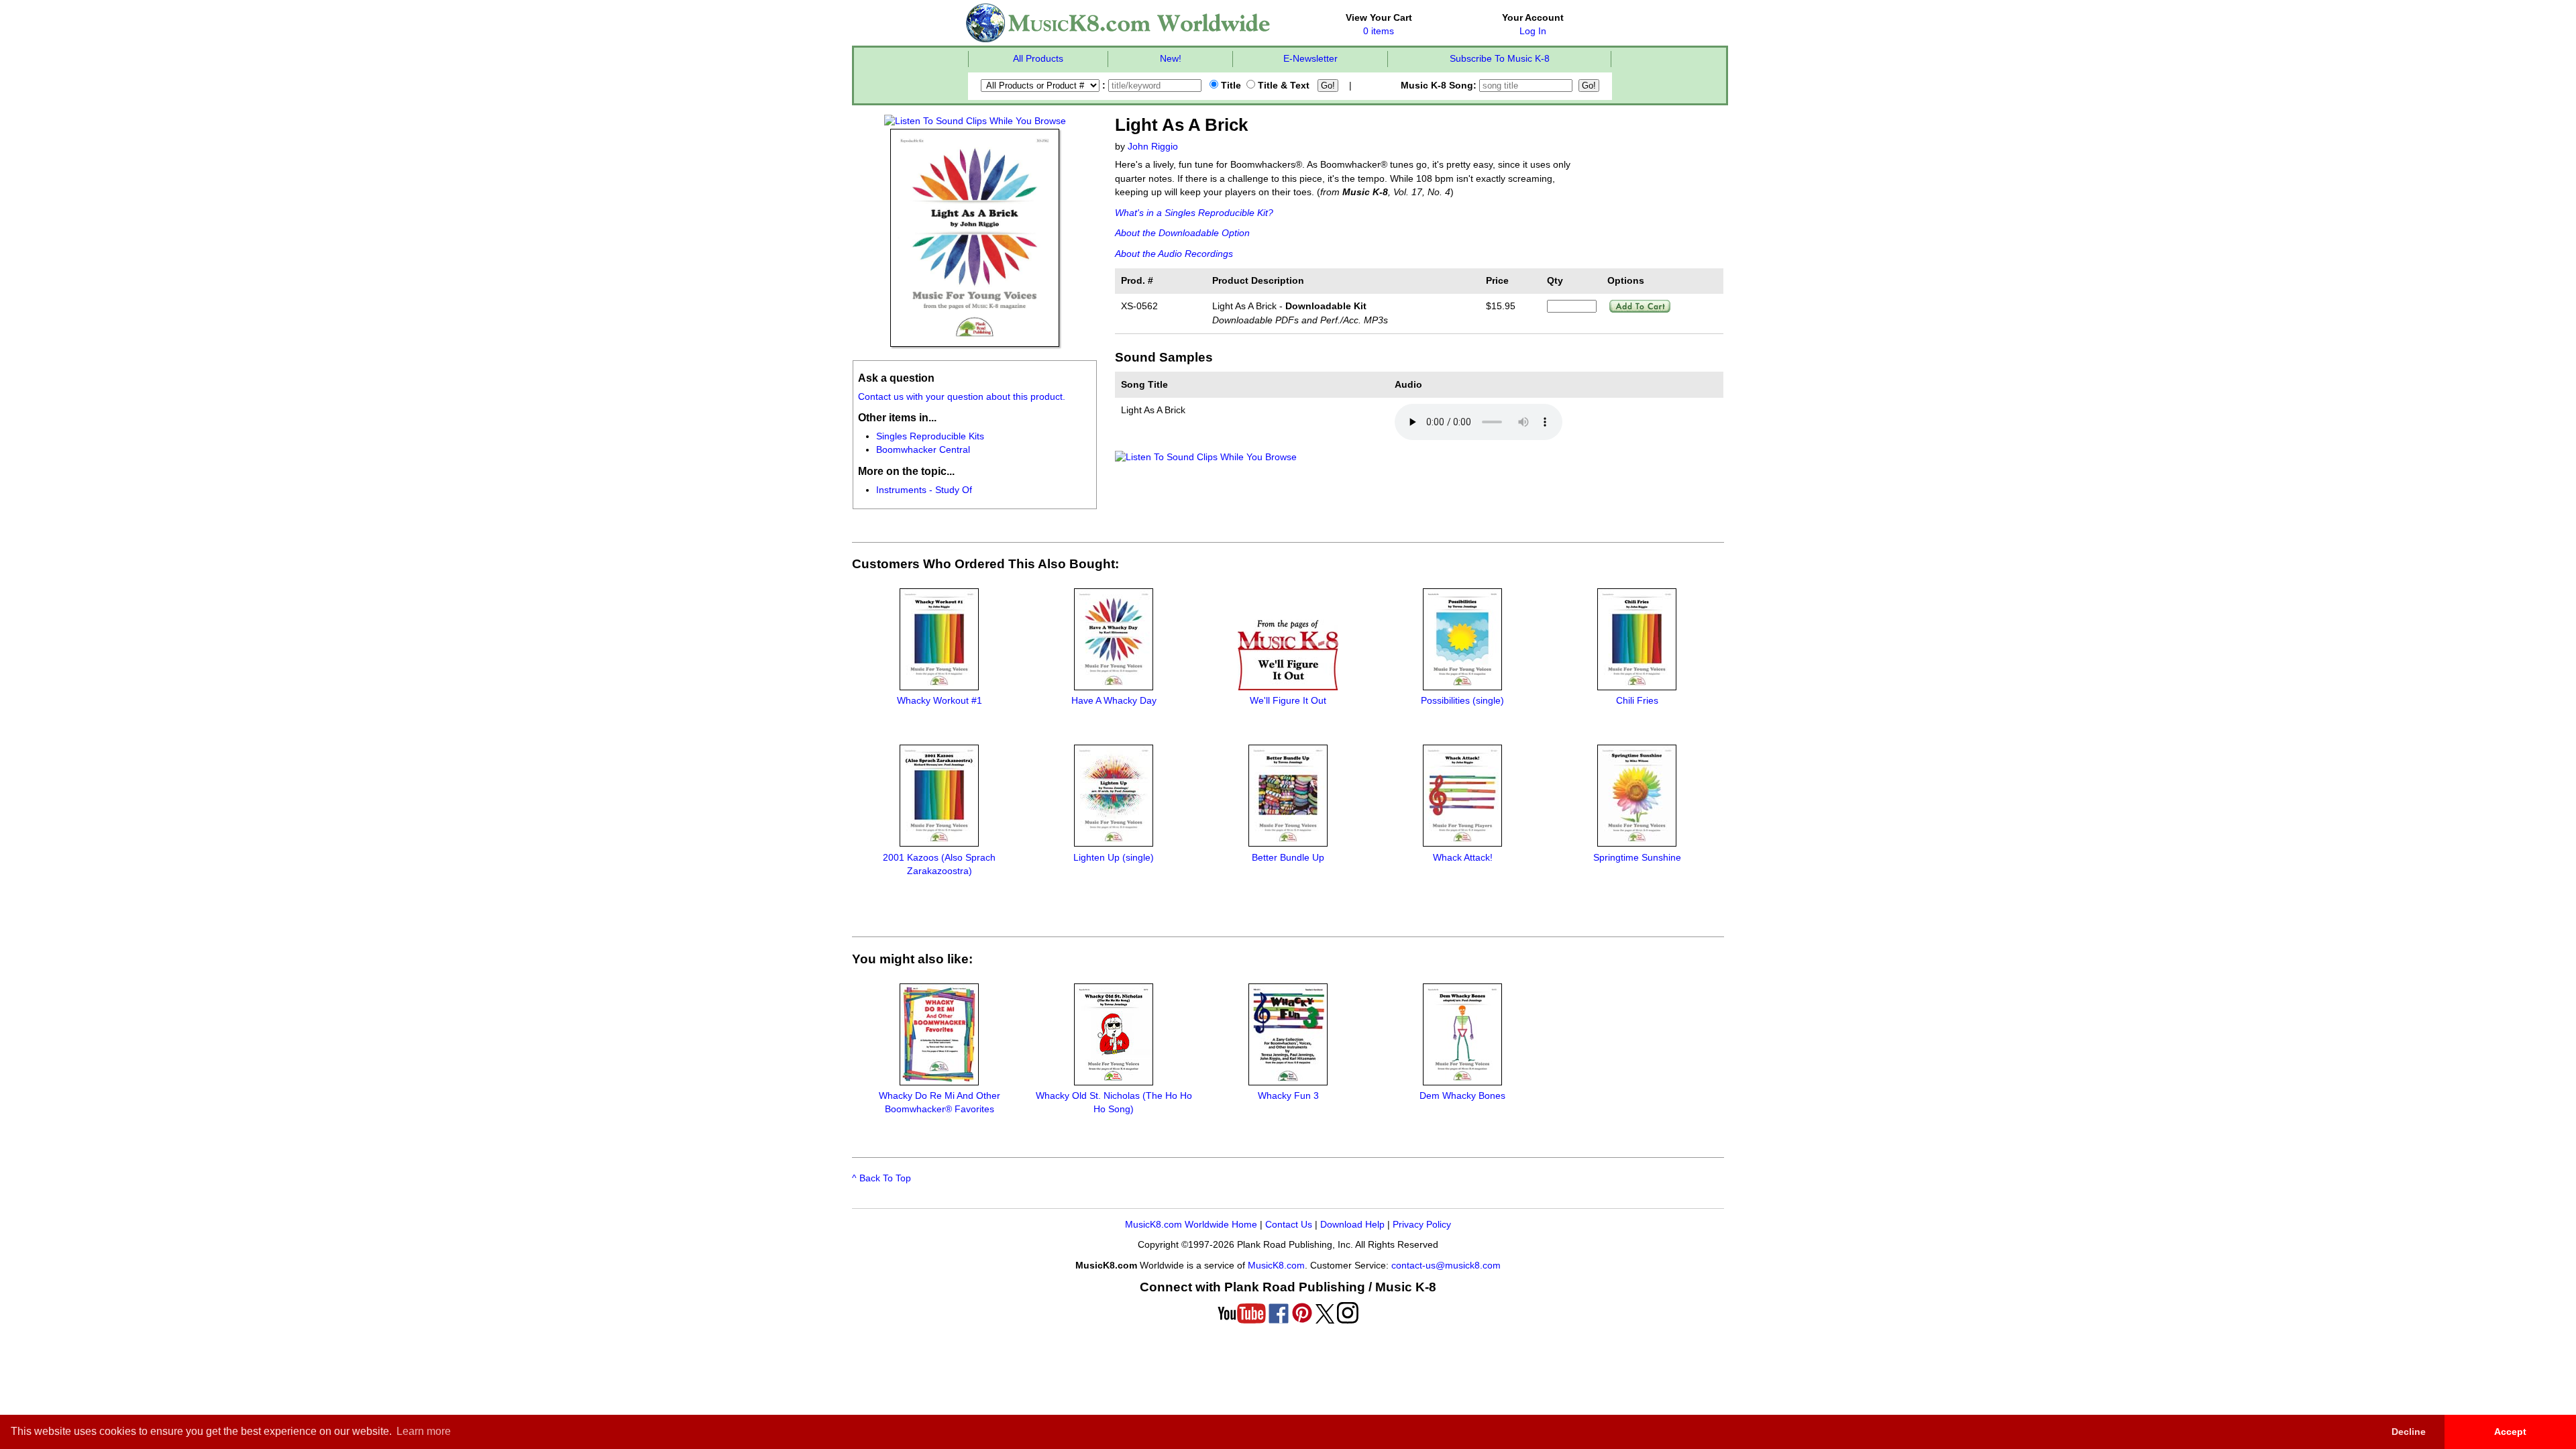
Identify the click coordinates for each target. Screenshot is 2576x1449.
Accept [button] (2510, 1432)
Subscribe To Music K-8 (1500, 59)
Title (1230, 86)
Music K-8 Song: (1440, 86)
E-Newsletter (1310, 59)
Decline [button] (2409, 1432)
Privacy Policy (1422, 1225)
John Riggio (1153, 147)
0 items (1379, 31)
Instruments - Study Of (924, 490)
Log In (1533, 31)
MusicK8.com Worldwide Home (1191, 1225)
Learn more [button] (424, 1431)
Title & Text (1282, 86)
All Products (1038, 59)
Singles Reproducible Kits (930, 436)
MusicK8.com (1276, 1266)
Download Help (1352, 1225)
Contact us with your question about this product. (962, 397)
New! (1171, 59)
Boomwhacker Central (923, 450)
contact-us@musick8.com (1446, 1266)
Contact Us (1289, 1225)
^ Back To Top (881, 1178)
